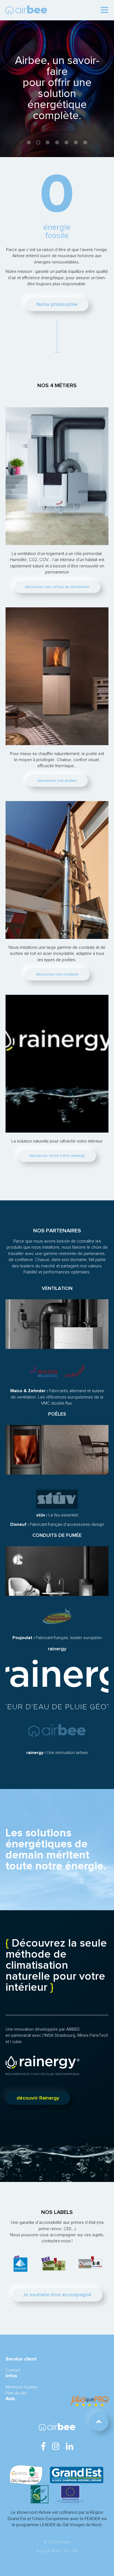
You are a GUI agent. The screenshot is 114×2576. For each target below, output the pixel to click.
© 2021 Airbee (57, 2542)
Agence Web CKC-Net (57, 2551)
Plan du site (16, 2393)
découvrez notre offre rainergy (57, 1156)
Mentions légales (21, 2387)
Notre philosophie (57, 305)
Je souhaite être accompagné (57, 2295)
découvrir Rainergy (38, 2098)
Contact (13, 2370)
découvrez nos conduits (57, 974)
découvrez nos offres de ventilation (57, 587)
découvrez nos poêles (57, 781)
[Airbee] (26, 10)
